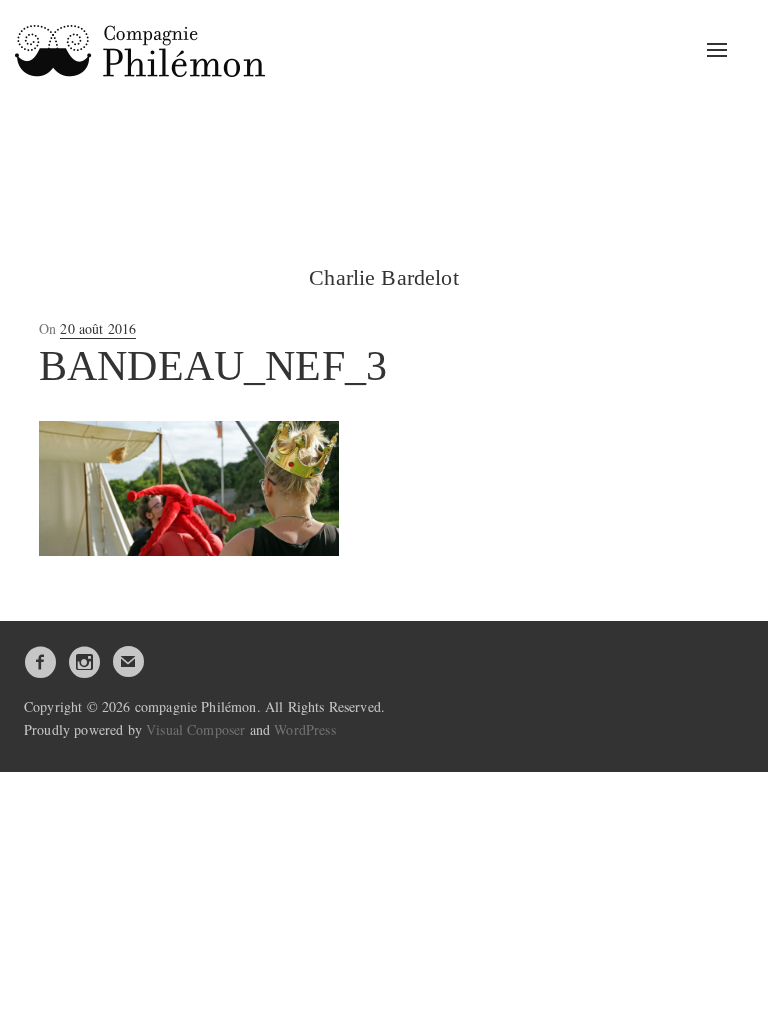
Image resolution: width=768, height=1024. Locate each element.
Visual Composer (195, 729)
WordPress (304, 729)
